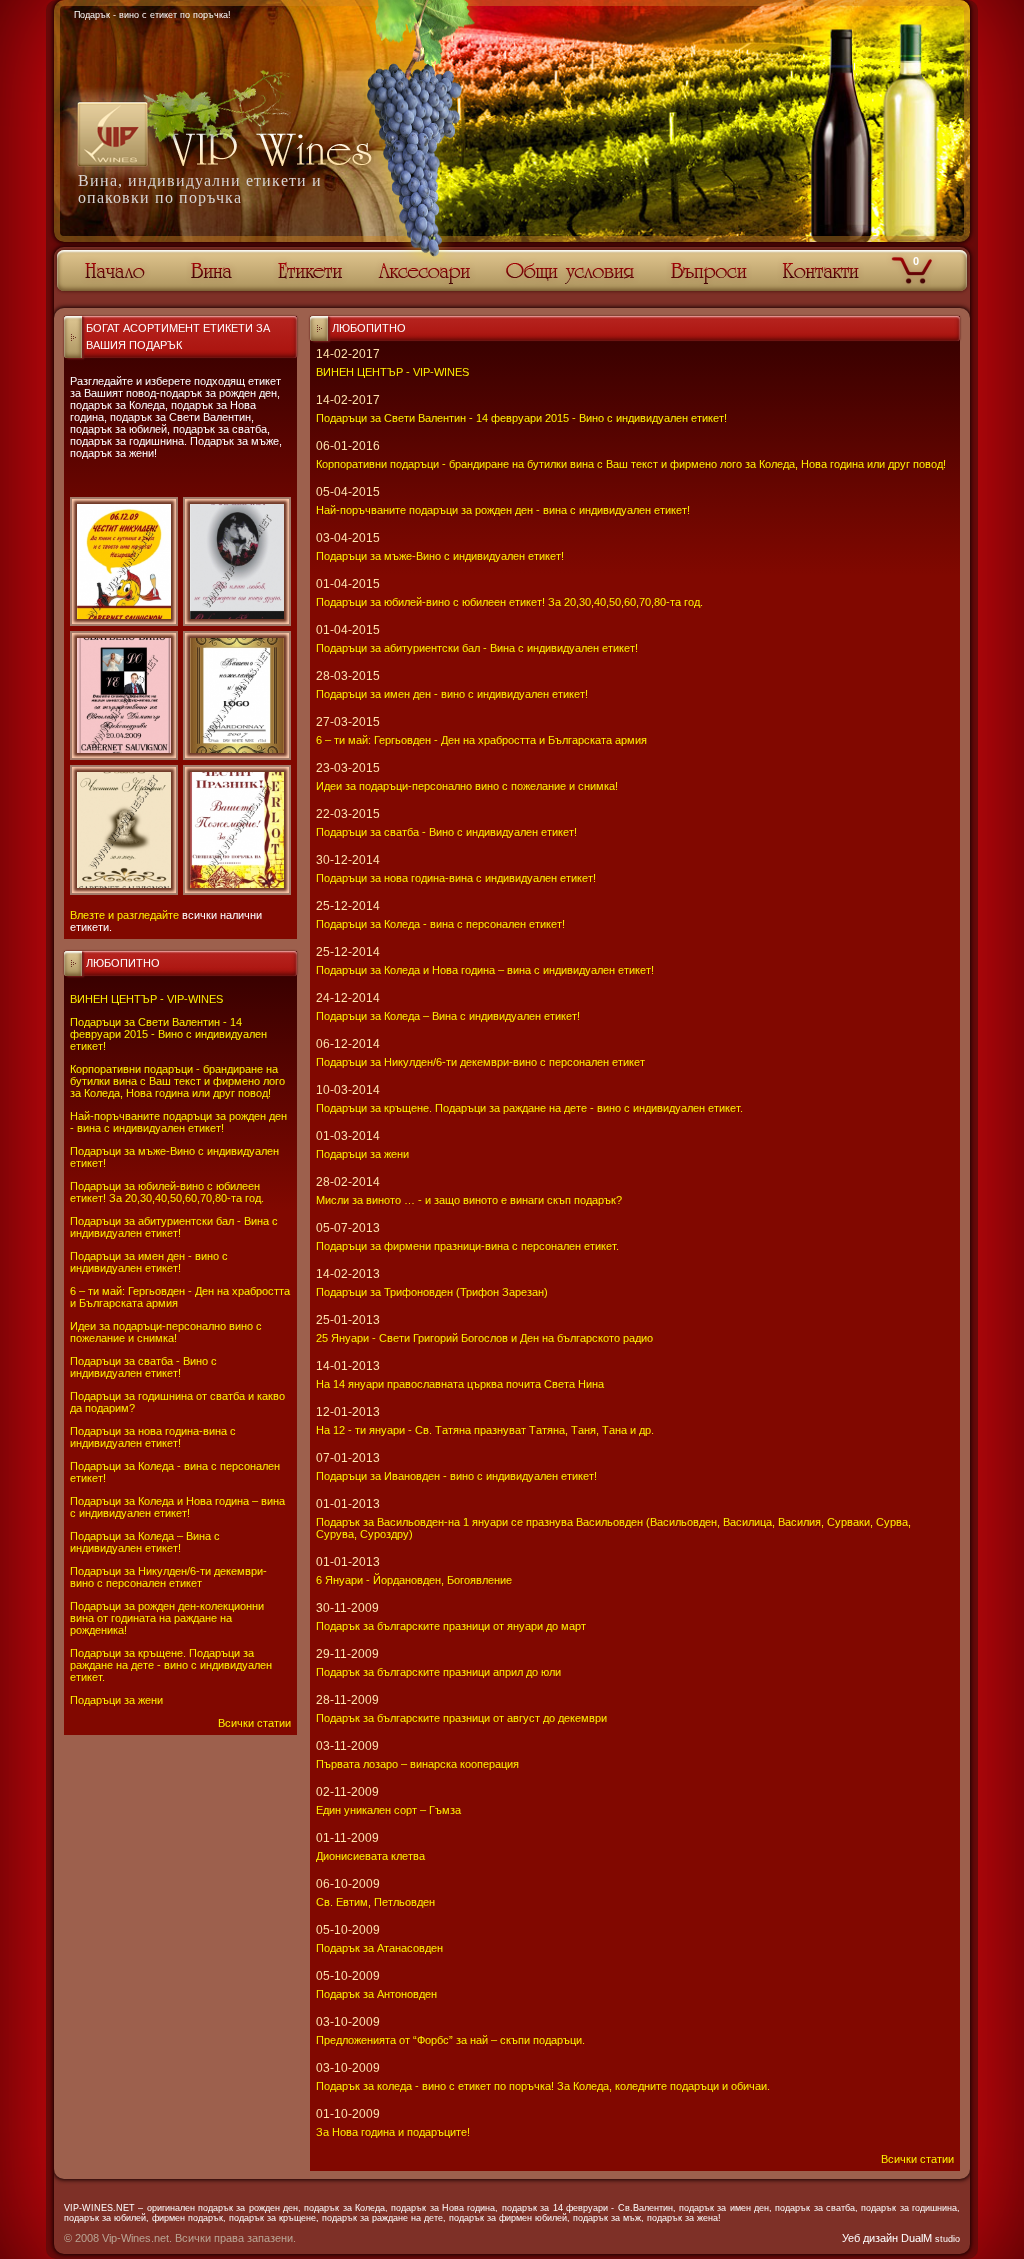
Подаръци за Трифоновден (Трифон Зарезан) (432, 1292)
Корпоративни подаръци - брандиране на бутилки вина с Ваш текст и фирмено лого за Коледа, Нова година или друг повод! (177, 1081)
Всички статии (254, 1723)
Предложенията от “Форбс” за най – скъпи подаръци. (450, 2040)
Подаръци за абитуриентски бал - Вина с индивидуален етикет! (174, 1227)
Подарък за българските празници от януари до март (451, 1626)
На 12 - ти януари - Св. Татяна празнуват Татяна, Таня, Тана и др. (485, 1430)
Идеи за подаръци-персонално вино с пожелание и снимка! (166, 1332)
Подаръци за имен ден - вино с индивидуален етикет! (149, 1262)
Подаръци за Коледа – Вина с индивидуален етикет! (145, 1542)
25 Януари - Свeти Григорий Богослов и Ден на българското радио (484, 1338)
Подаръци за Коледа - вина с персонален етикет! (440, 924)
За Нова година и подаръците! (393, 2132)
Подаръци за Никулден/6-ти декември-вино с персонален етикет (168, 1577)
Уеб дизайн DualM (901, 2238)
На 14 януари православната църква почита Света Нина (460, 1384)
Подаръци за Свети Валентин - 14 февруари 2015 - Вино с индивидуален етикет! (168, 1034)
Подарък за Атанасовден (379, 1948)
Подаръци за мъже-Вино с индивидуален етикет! (440, 556)
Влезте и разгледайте (124, 915)
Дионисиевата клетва (370, 1856)
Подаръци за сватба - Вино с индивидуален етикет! (143, 1367)
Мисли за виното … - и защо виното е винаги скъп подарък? (469, 1200)
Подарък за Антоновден (376, 1994)
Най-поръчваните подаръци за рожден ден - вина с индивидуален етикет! (178, 1122)
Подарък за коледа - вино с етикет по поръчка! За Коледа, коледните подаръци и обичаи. (543, 2086)
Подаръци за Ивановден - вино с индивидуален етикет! (456, 1476)
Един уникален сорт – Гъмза (388, 1810)
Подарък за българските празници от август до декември (461, 1718)
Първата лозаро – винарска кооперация (417, 1764)
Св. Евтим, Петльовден (375, 1902)
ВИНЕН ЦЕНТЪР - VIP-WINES (146, 999)
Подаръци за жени (116, 1700)
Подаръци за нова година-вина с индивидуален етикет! (153, 1437)
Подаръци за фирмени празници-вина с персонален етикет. (467, 1246)
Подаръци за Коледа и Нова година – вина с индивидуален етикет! (177, 1507)
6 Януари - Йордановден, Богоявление (414, 1580)
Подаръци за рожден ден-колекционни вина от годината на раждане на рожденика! (167, 1618)
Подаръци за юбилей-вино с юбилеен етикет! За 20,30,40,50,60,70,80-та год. (167, 1192)
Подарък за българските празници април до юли (438, 1672)
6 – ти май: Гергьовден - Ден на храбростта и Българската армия (481, 740)
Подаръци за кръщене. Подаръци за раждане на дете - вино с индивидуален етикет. (171, 1665)
